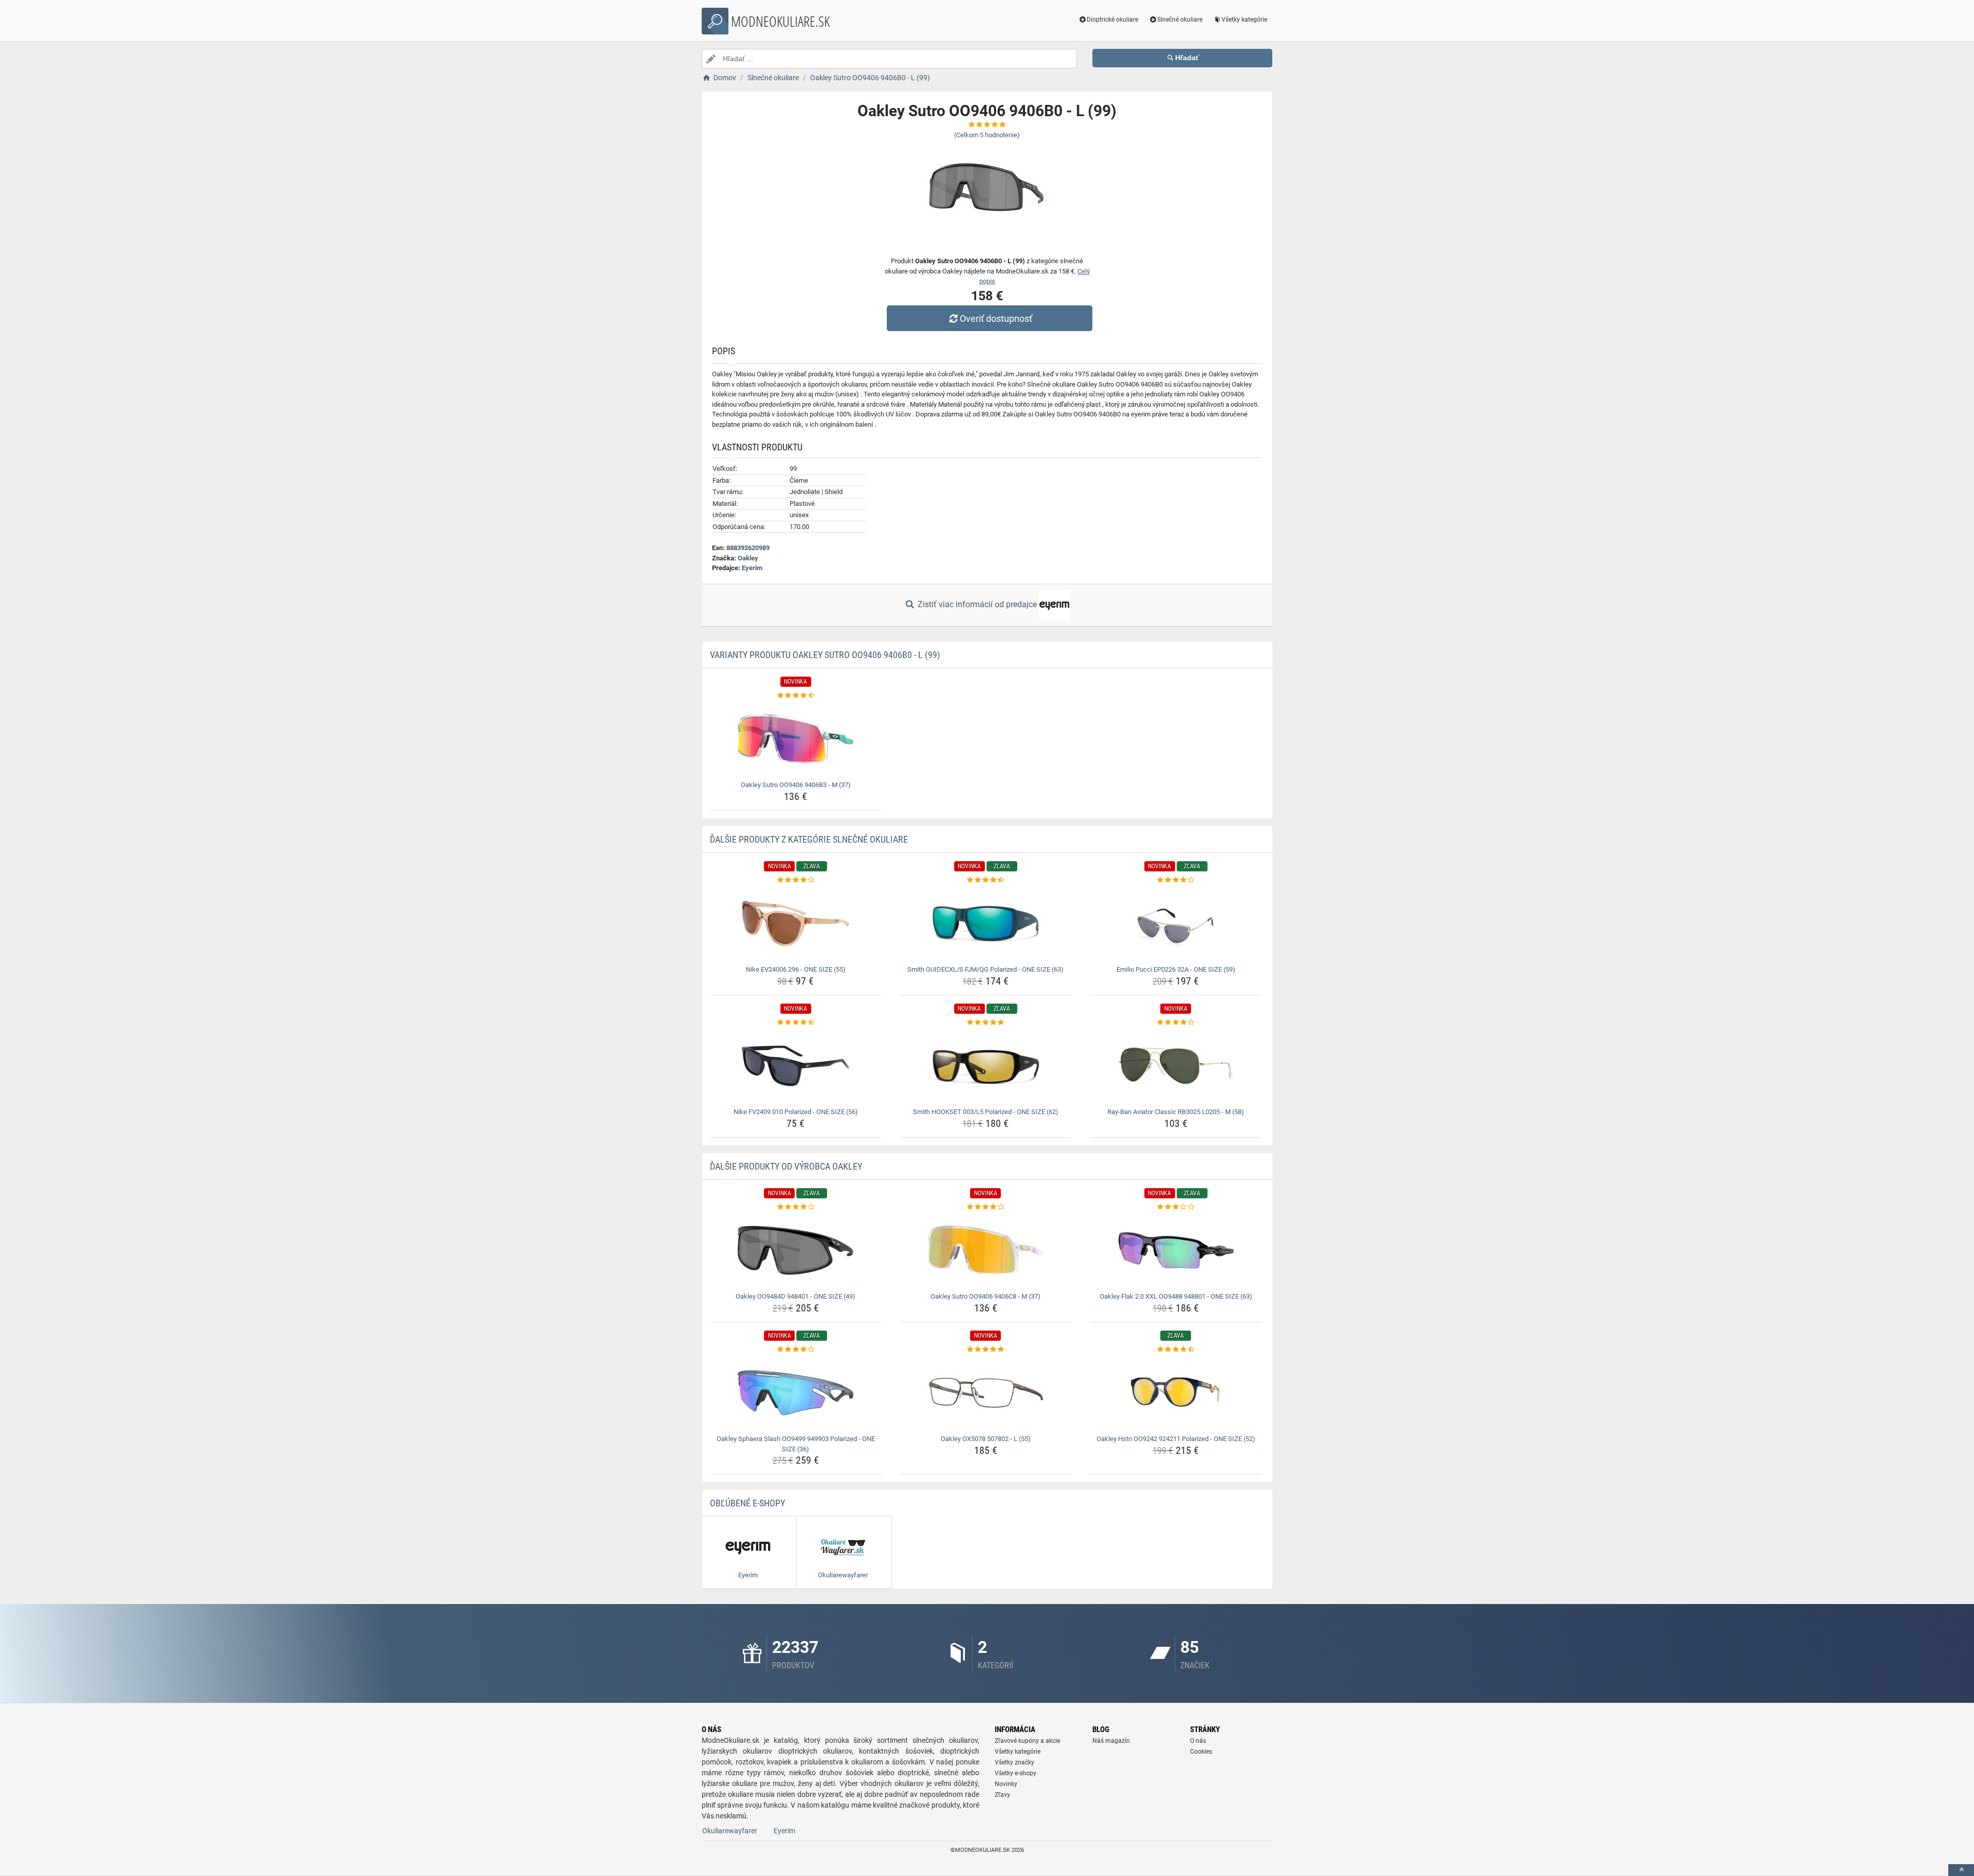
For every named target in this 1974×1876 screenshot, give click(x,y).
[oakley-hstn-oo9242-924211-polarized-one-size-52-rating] (1176, 1350)
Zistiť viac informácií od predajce (977, 604)
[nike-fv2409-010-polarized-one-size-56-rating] (796, 1023)
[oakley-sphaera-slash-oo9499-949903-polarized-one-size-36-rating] (796, 1350)
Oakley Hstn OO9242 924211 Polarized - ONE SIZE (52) (1176, 1439)
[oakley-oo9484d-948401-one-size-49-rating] (796, 1207)
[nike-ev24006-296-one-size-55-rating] (796, 880)
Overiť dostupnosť (996, 318)
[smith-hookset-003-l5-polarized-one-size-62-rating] (986, 1023)
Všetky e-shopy (1016, 1773)
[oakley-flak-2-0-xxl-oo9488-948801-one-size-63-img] (1176, 1250)
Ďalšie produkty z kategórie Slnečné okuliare (809, 839)
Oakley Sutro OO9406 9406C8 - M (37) (985, 1296)
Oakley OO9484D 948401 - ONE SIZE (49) (796, 1296)
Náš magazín (1111, 1741)
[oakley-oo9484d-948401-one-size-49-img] (796, 1250)
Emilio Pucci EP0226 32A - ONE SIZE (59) (1176, 969)
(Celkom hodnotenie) (987, 135)
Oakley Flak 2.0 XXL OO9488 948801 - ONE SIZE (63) (1176, 1296)
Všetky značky (1015, 1762)
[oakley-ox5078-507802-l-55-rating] (986, 1350)
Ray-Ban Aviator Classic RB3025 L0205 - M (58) (1176, 1112)
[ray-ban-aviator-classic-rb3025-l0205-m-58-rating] (1176, 1023)
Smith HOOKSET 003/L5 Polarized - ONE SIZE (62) (986, 1112)
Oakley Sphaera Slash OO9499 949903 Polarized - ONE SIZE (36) (796, 1444)
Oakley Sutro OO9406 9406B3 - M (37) (796, 785)
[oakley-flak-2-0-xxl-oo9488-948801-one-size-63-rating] (1176, 1207)
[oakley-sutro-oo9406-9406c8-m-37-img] (986, 1250)
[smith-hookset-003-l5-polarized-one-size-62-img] (986, 1066)
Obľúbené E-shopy (747, 1503)
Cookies (1201, 1752)
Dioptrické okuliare (1112, 20)
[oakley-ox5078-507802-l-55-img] (986, 1393)
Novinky (1006, 1784)
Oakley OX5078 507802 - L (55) (986, 1439)
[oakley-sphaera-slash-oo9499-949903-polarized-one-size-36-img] (796, 1393)
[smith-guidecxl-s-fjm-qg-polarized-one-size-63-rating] (986, 880)
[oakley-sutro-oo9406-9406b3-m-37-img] (796, 739)
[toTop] (1961, 1870)
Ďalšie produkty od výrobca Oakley (786, 1166)
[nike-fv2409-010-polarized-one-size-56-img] (796, 1066)
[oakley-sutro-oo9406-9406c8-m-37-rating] (986, 1207)
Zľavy (1002, 1795)
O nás (1198, 1741)
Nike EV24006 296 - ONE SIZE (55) (796, 969)
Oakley (748, 558)
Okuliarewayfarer (730, 1831)
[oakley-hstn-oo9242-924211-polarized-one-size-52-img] (1176, 1393)
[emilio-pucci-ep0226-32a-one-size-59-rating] (1176, 880)
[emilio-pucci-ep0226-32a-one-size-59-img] (1176, 923)
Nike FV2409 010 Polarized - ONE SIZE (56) (796, 1112)
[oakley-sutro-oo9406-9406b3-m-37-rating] (796, 696)
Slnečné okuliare (1180, 20)
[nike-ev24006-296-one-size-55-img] (796, 923)
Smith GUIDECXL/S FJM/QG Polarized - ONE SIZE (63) (985, 969)
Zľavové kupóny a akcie (1027, 1741)
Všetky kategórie (1244, 20)
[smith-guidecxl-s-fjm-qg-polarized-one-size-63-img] (986, 923)
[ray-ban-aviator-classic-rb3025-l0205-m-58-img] (1176, 1066)
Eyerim (752, 568)
